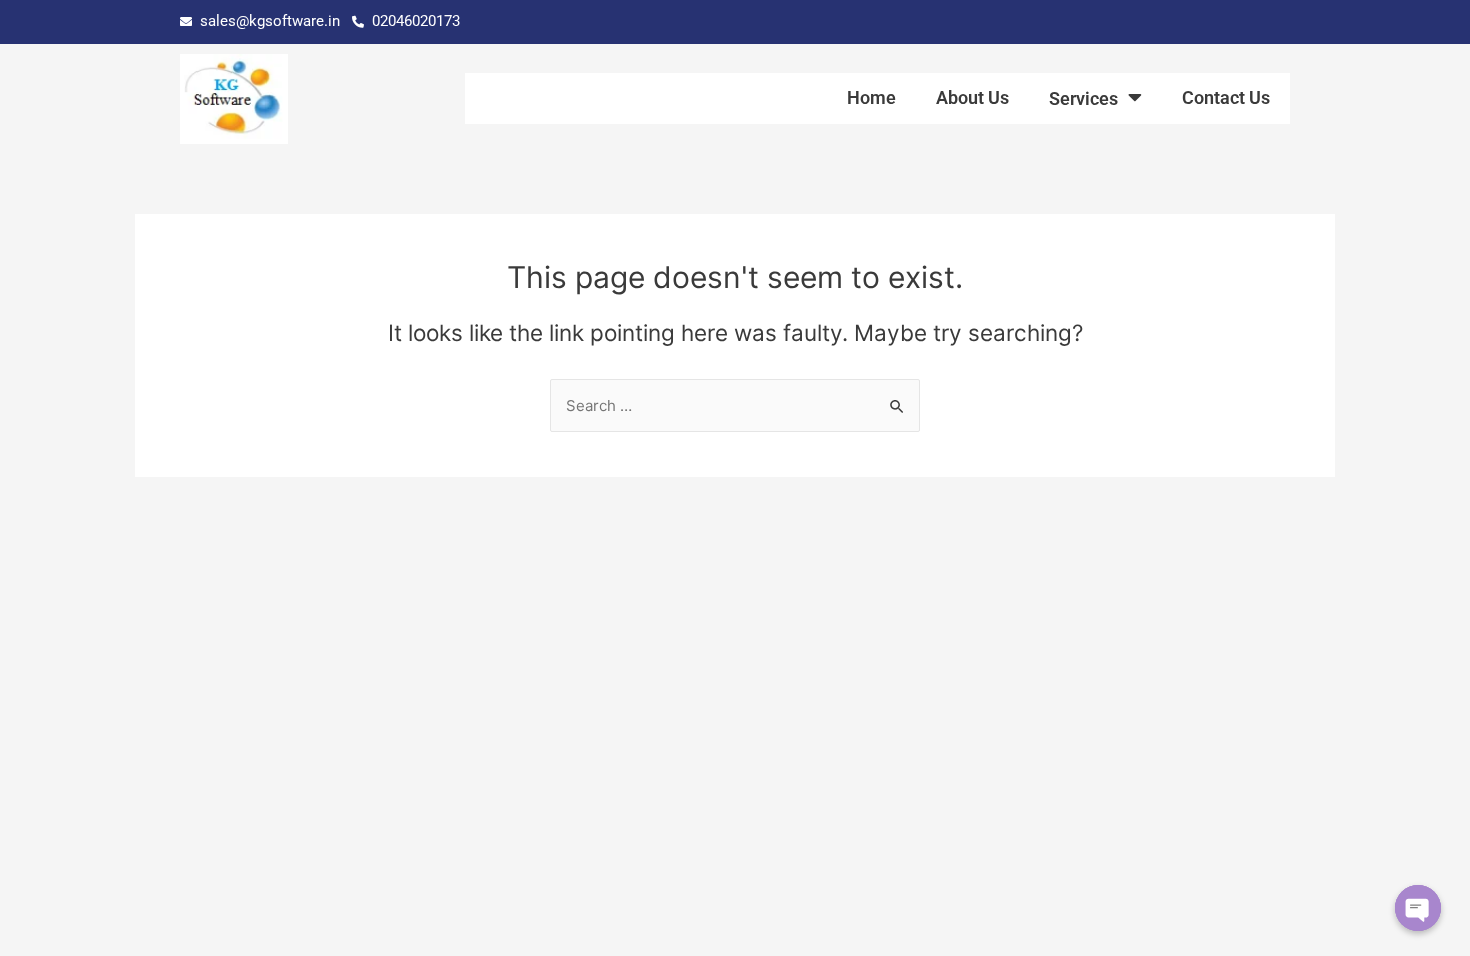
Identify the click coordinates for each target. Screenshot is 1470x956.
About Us (972, 97)
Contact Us (1226, 97)
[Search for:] (735, 405)
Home (871, 97)
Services (1083, 98)
